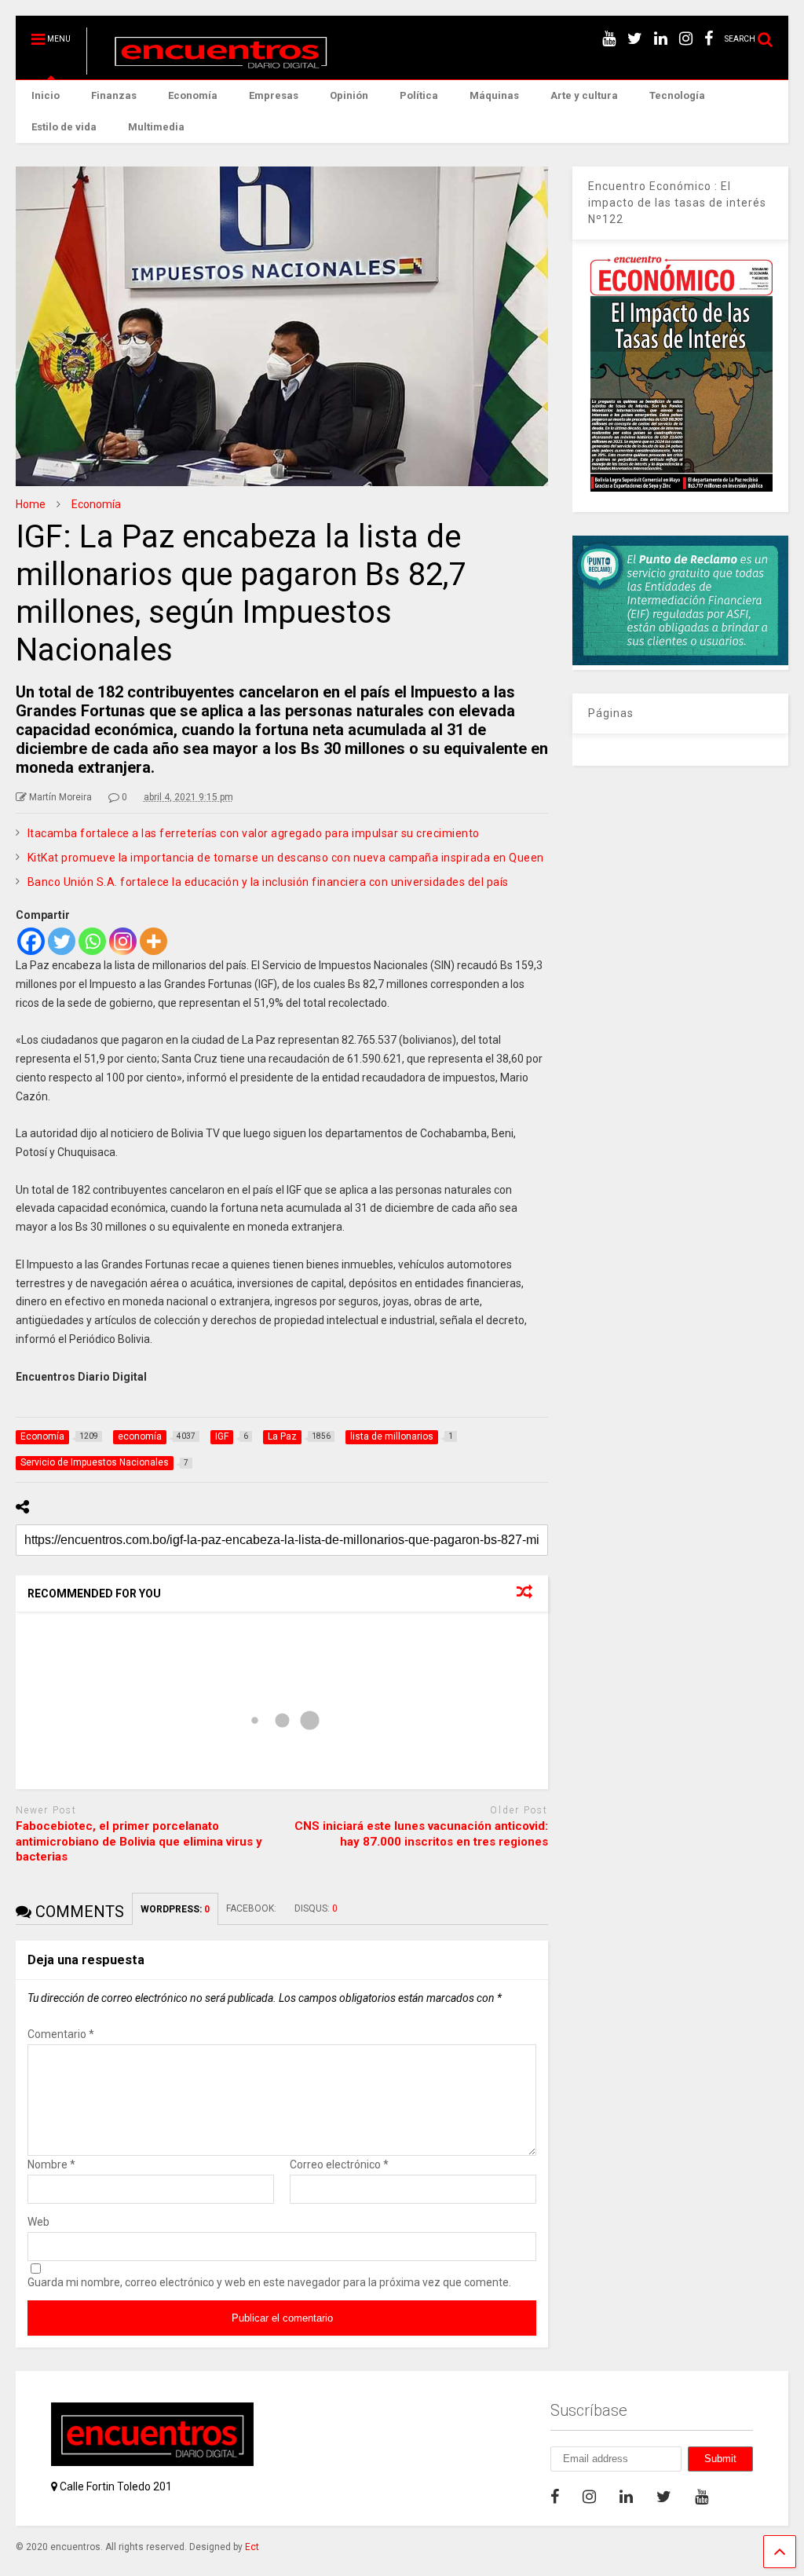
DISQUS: (316, 1908)
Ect (252, 2547)
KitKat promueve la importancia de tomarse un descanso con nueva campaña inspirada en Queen (286, 858)
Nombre (51, 2164)
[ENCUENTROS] (212, 68)
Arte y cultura (584, 95)
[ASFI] (681, 661)
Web (38, 2222)
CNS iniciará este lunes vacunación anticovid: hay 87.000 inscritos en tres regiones (421, 1834)
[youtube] (609, 39)
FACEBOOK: (252, 1908)
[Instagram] (123, 941)
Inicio (46, 95)
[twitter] (635, 39)
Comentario (61, 2034)
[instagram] (686, 39)
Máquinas (494, 95)
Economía (193, 95)
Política (419, 95)
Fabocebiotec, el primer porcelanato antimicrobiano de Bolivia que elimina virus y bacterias (139, 1841)
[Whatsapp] (92, 941)
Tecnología (677, 95)
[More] (153, 941)
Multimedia (156, 127)
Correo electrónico (339, 2164)
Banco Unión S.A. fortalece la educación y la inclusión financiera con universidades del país (268, 882)
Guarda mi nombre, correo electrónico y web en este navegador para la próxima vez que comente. (269, 2282)
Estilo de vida (64, 127)
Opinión (349, 95)
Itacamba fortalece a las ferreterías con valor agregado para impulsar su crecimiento (254, 833)
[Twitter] (62, 941)
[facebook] (709, 39)
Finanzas (114, 95)
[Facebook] (31, 941)
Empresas (274, 95)
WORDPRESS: (175, 1909)
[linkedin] (661, 39)
